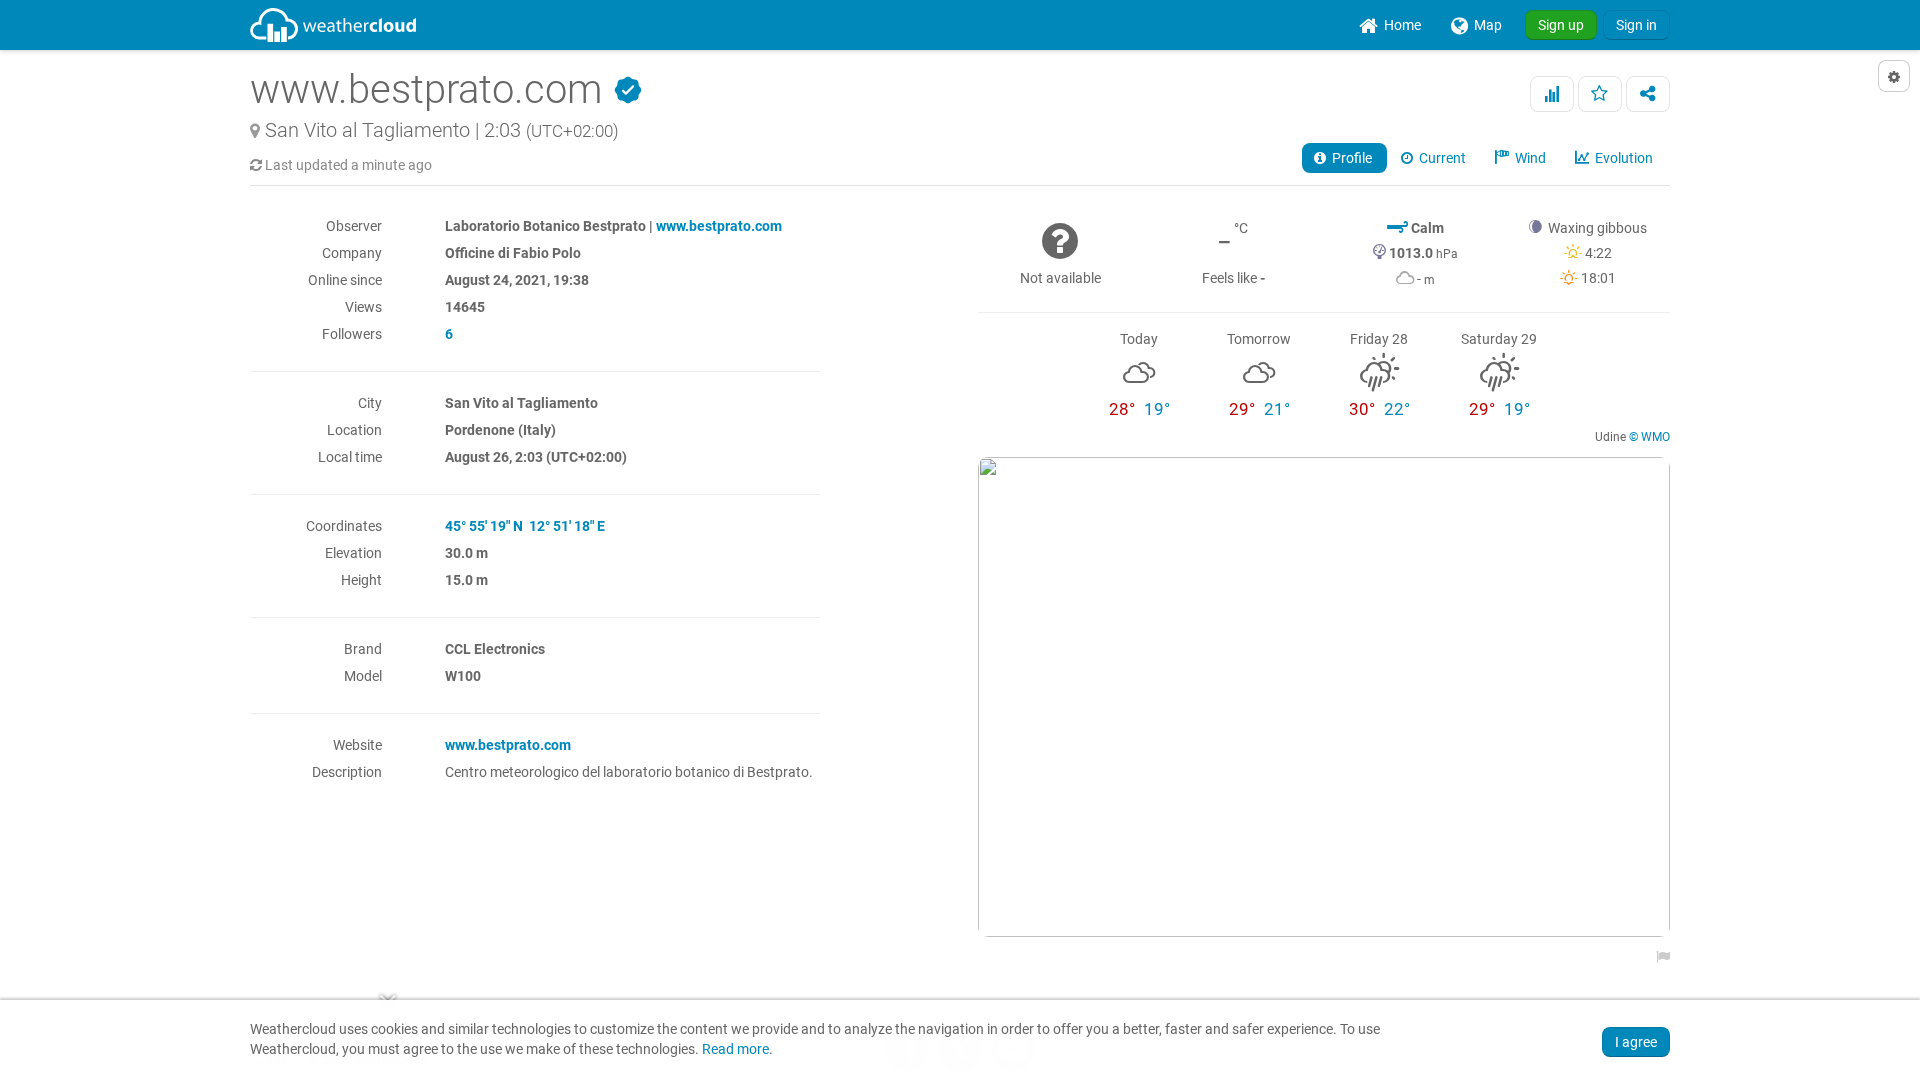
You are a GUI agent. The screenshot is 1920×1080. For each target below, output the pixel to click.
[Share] (1648, 94)
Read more (735, 1049)
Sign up (1561, 25)
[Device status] (1552, 94)
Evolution (1622, 158)
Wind (1529, 158)
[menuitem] (1390, 25)
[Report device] (1658, 957)
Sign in (1636, 25)
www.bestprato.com (719, 226)
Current (1441, 158)
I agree (1636, 1042)
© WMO (1649, 437)
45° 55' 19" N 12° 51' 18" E (525, 526)
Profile (1350, 158)
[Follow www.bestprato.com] (1600, 94)
